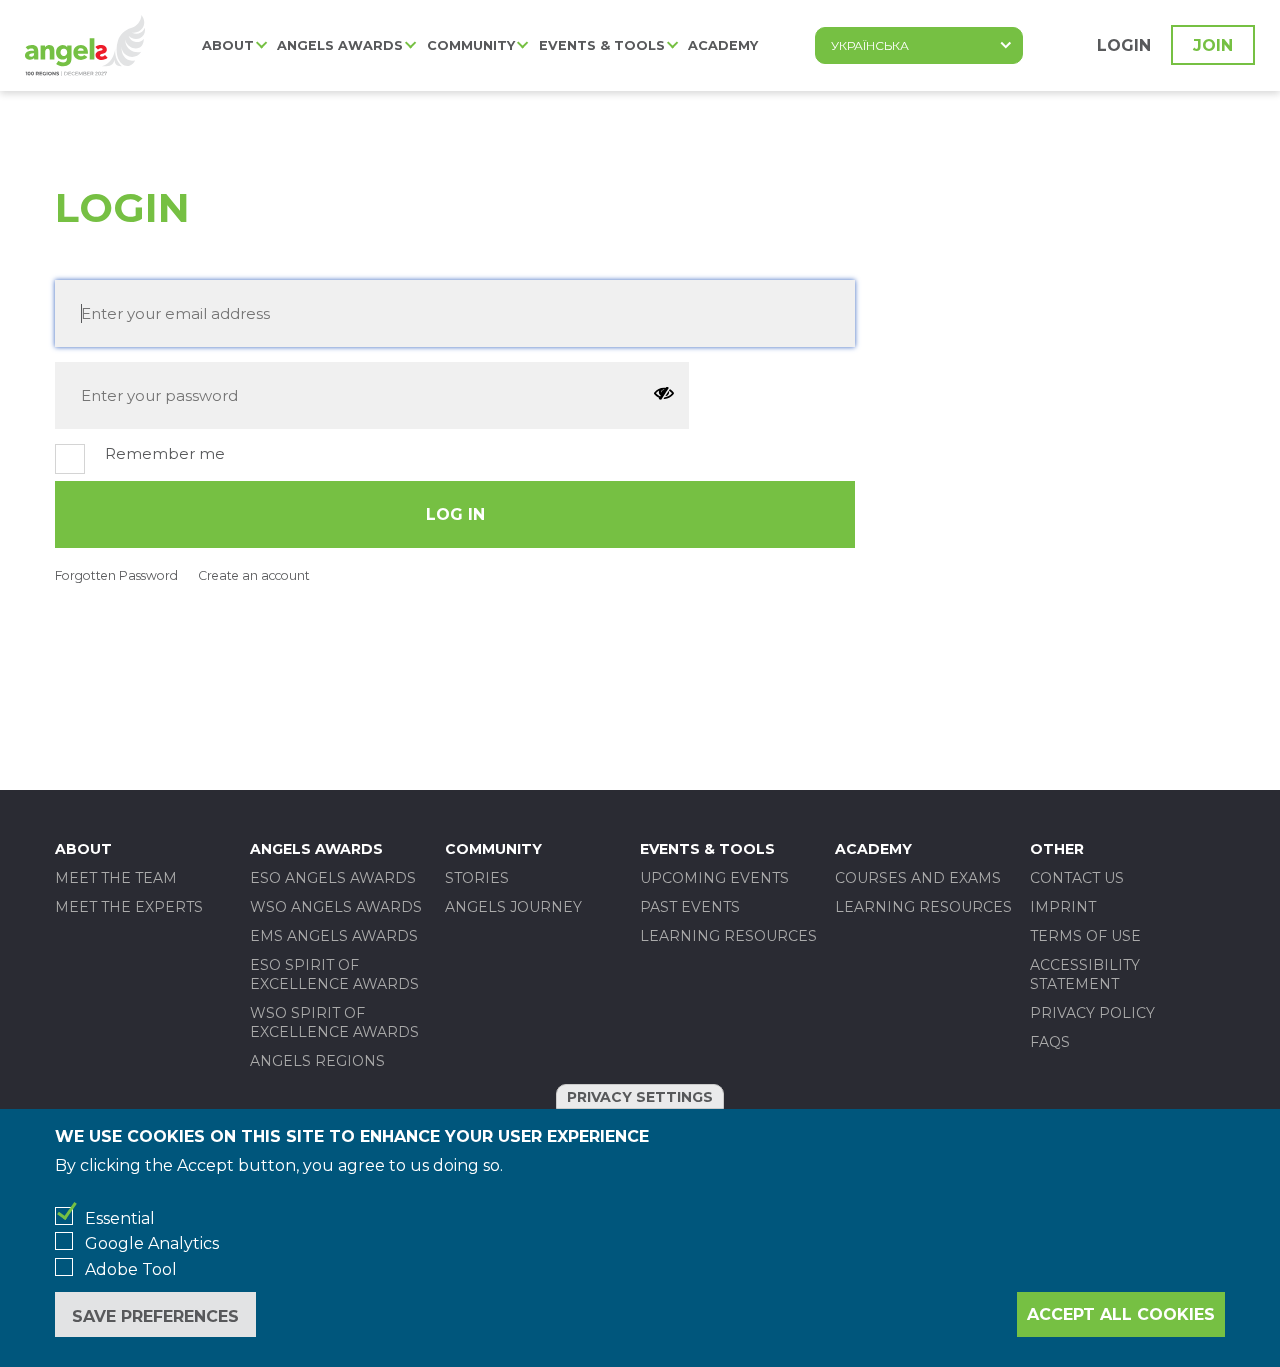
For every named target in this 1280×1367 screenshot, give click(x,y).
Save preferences (155, 1315)
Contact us (1077, 878)
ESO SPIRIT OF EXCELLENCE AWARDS (334, 974)
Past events (690, 907)
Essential (120, 1218)
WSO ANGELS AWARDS (336, 907)
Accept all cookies (1121, 1314)
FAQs (1050, 1042)
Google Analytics (152, 1243)
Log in (455, 514)
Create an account (254, 575)
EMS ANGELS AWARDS (334, 936)
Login (1124, 45)
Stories (477, 878)
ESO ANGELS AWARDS (333, 878)
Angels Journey (513, 907)
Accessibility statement (1085, 974)
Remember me (165, 453)
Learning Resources (728, 936)
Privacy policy (1092, 1013)
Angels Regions (317, 1061)
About (228, 45)
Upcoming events (714, 878)
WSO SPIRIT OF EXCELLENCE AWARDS (334, 1022)
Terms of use (1085, 936)
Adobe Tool (131, 1269)
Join (1213, 45)
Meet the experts (129, 907)
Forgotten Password (116, 575)
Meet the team (116, 878)
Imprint (1063, 907)
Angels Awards (340, 45)
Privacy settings (640, 1097)
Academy (723, 45)
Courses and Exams (918, 878)
